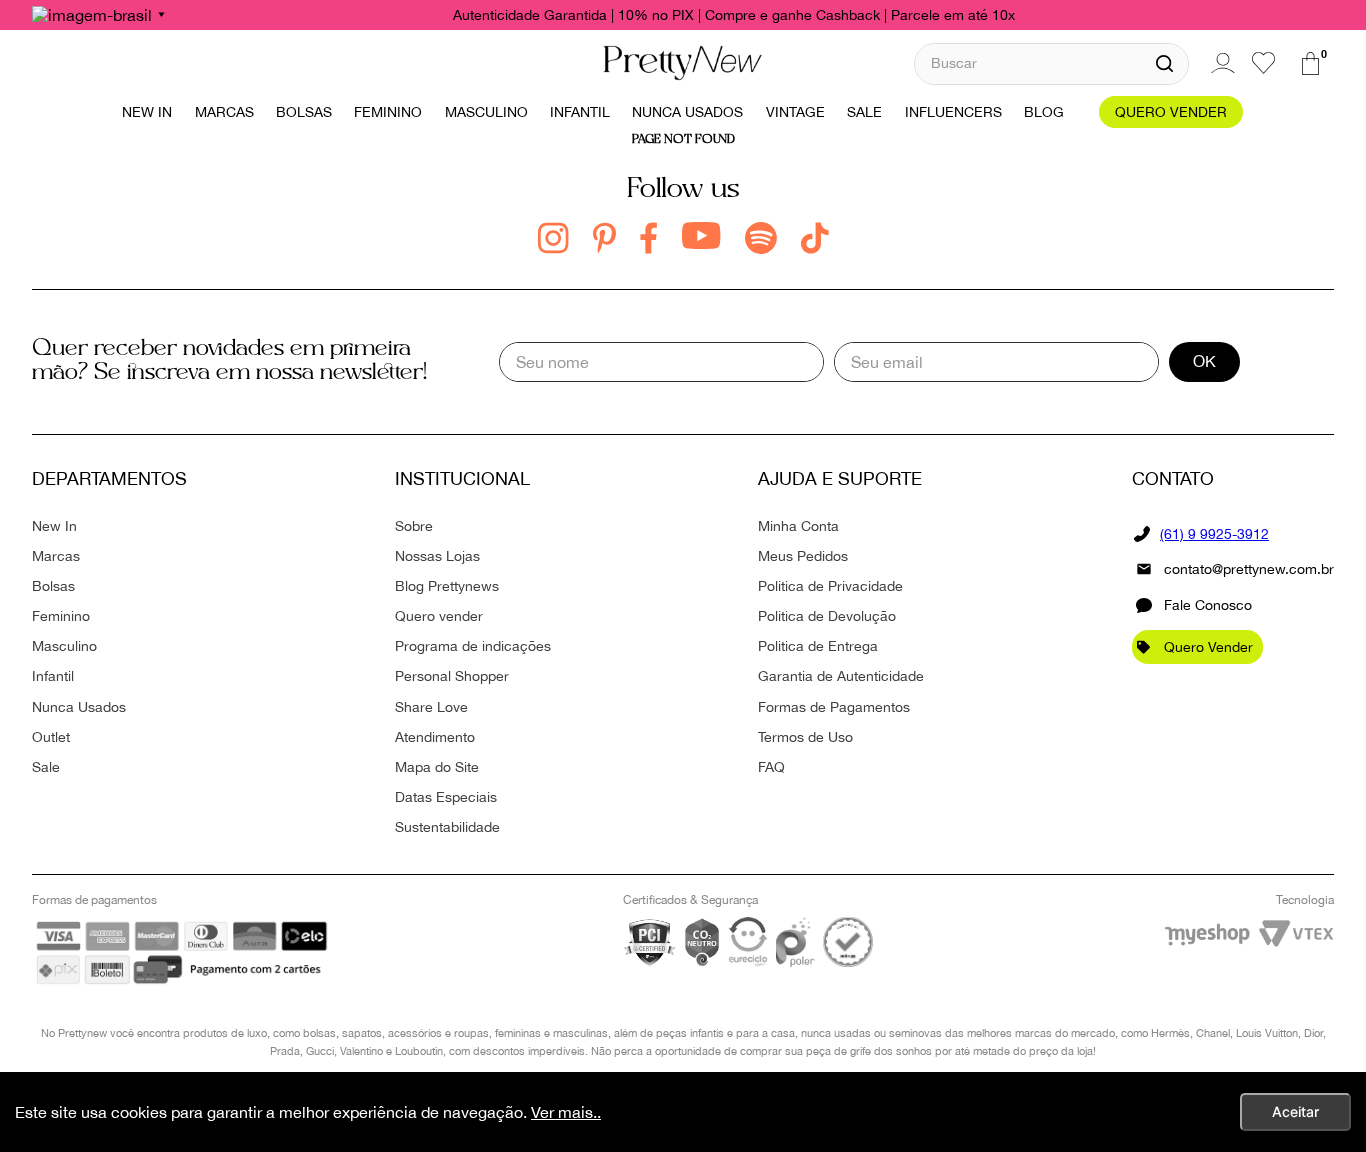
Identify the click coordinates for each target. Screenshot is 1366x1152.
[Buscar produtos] (1164, 64)
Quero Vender (1208, 647)
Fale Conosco (1208, 605)
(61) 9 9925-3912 (1214, 534)
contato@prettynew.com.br (1249, 569)
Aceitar (1295, 1111)
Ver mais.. (566, 1112)
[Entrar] (1220, 63)
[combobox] (1051, 63)
